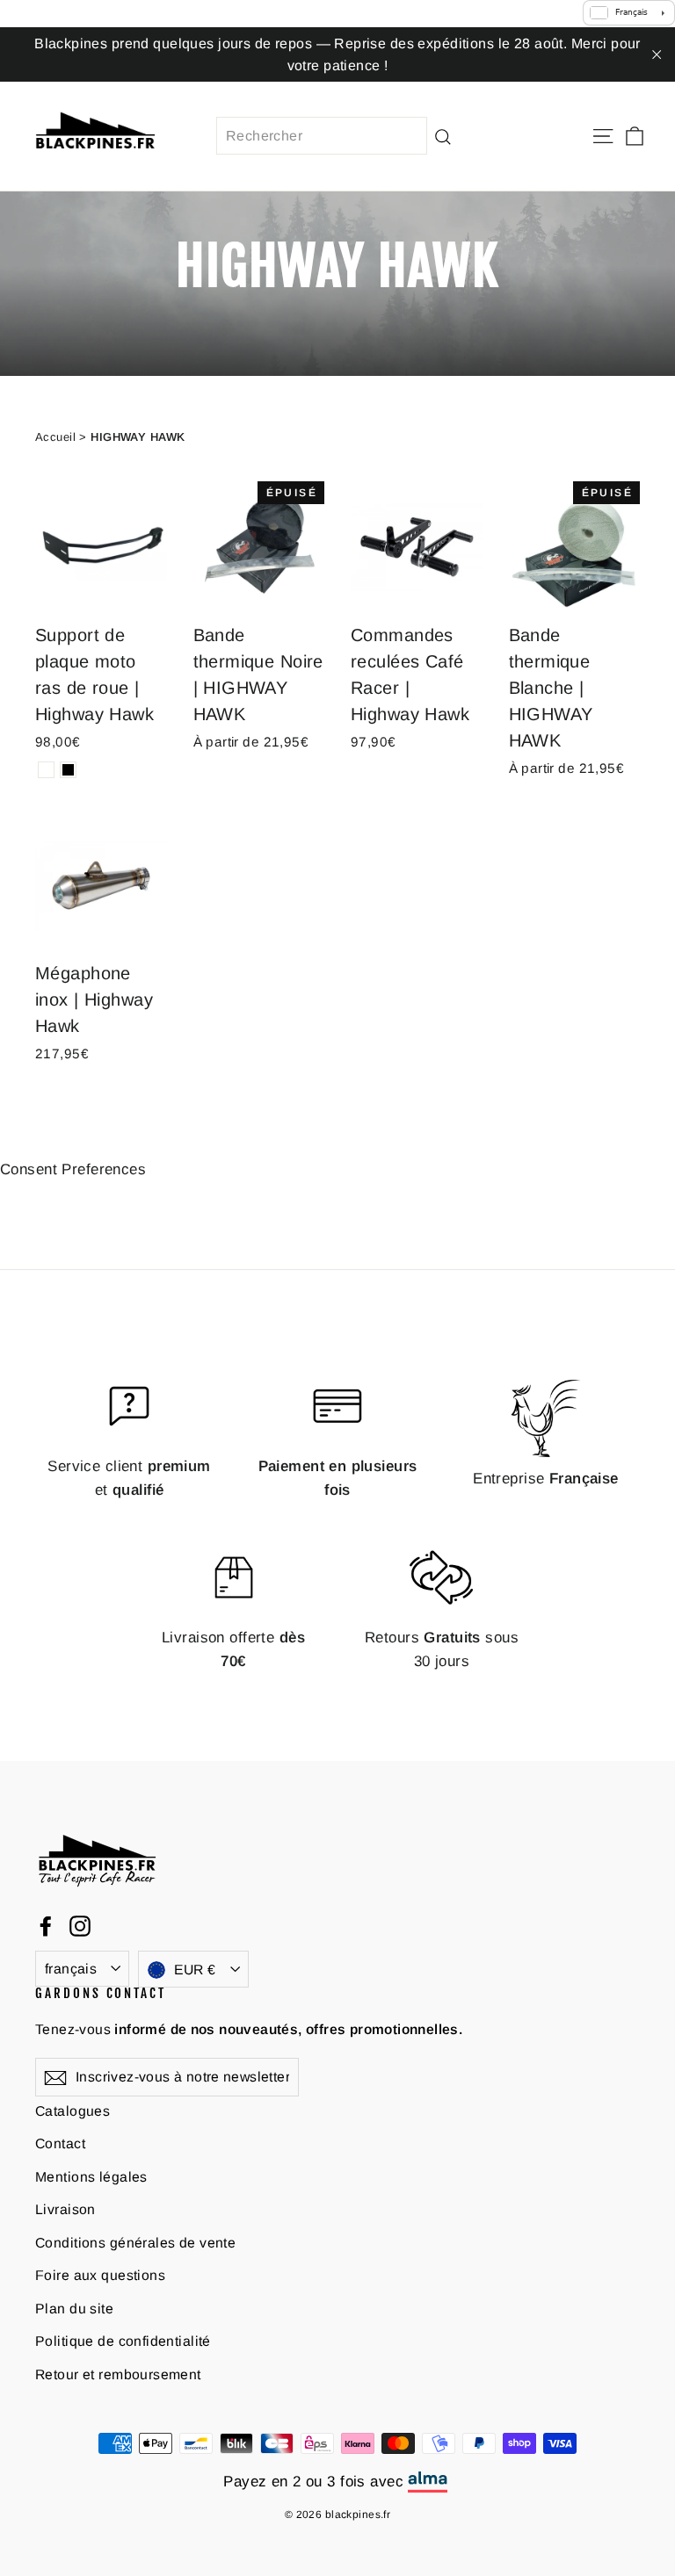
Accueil (55, 437)
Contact (60, 2143)
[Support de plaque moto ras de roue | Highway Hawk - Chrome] (46, 770)
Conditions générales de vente (135, 2243)
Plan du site (74, 2309)
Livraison (65, 2209)
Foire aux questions (100, 2275)
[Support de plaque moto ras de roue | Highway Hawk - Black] (68, 770)
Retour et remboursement (118, 2374)
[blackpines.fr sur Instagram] (80, 1926)
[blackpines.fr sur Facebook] (46, 1926)
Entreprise (546, 1479)
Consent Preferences (73, 1169)
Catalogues (73, 2111)
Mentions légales (91, 2177)
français (71, 1969)
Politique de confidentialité (123, 2341)
